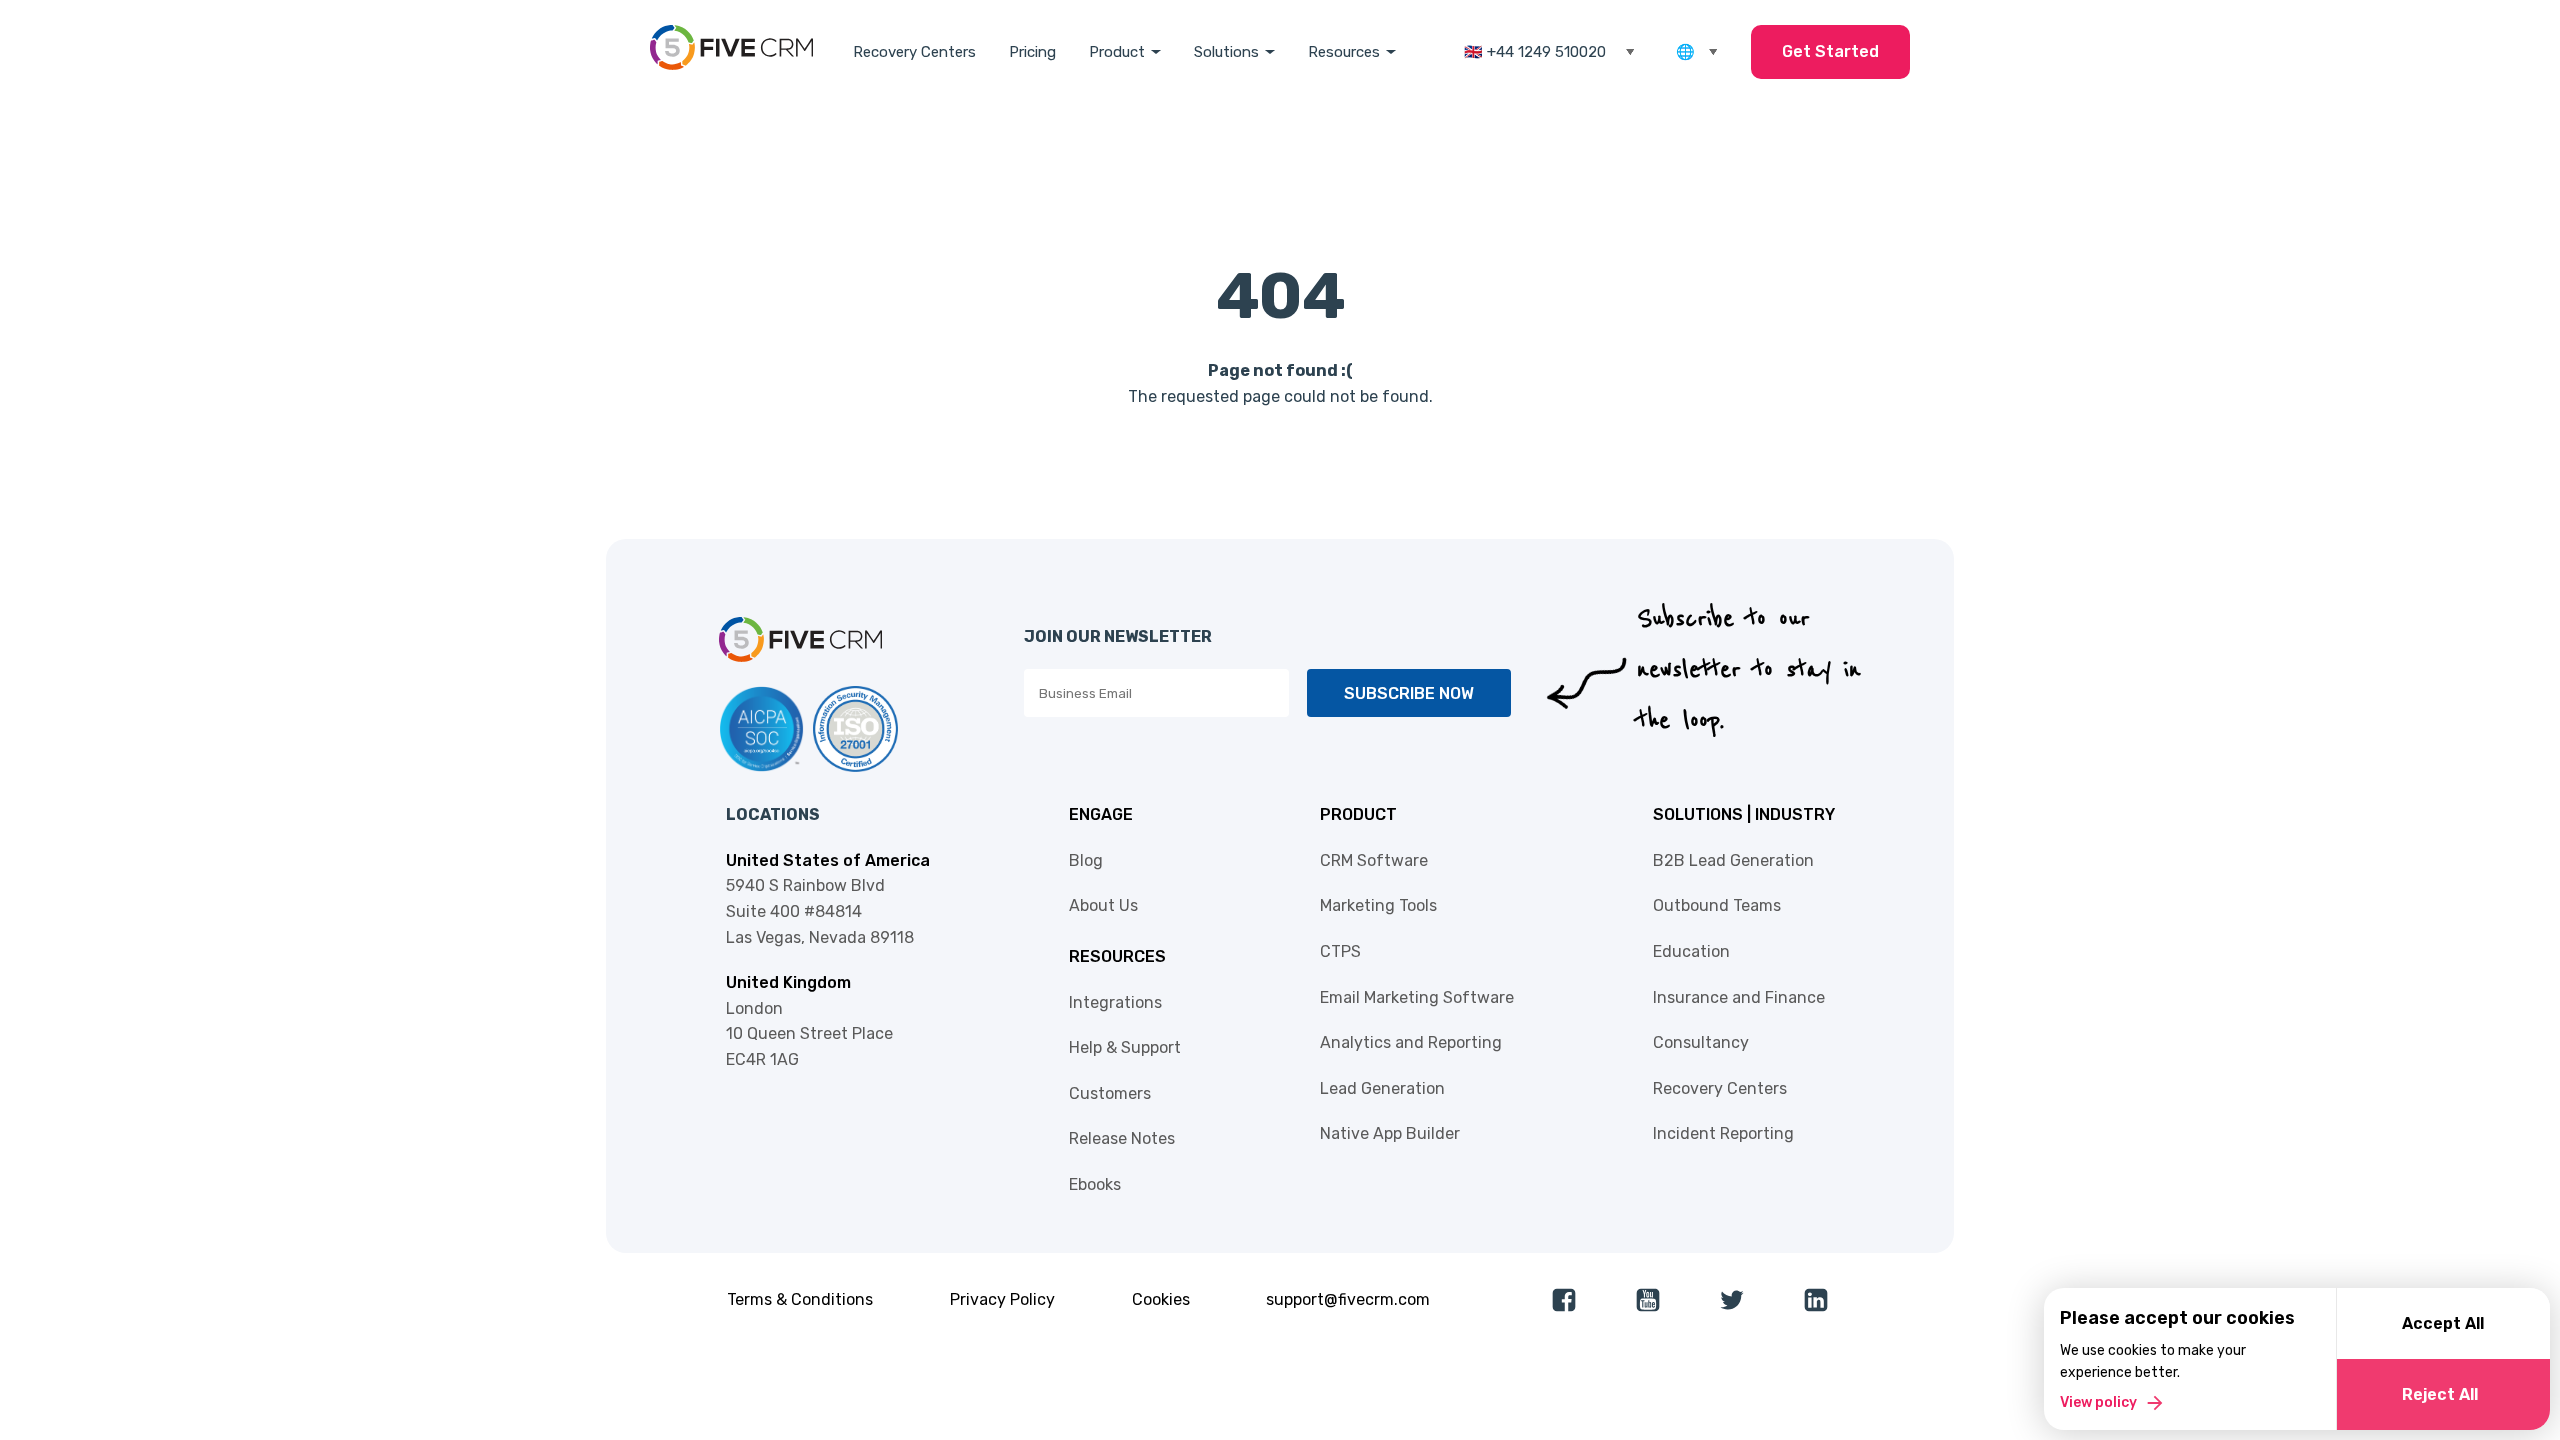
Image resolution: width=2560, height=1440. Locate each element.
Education (1691, 951)
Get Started (1830, 51)
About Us (1103, 905)
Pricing (1032, 52)
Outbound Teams (1717, 905)
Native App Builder (1390, 1133)
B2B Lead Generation (1733, 860)
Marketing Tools (1378, 905)
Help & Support (1125, 1047)
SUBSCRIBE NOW (1409, 693)
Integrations (1115, 1002)
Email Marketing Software (1417, 997)
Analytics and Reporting (1411, 1042)
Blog (1086, 860)
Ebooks (1095, 1184)
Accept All (2443, 1323)
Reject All (2440, 1394)
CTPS (1340, 951)
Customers (1110, 1093)
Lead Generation (1382, 1088)
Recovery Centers (914, 52)
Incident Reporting (1723, 1133)
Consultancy (1701, 1042)
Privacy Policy (1002, 1299)
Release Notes (1122, 1138)
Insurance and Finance (1739, 997)
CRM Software (1374, 860)
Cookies (1161, 1299)
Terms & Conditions (800, 1299)
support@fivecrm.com (1348, 1299)
